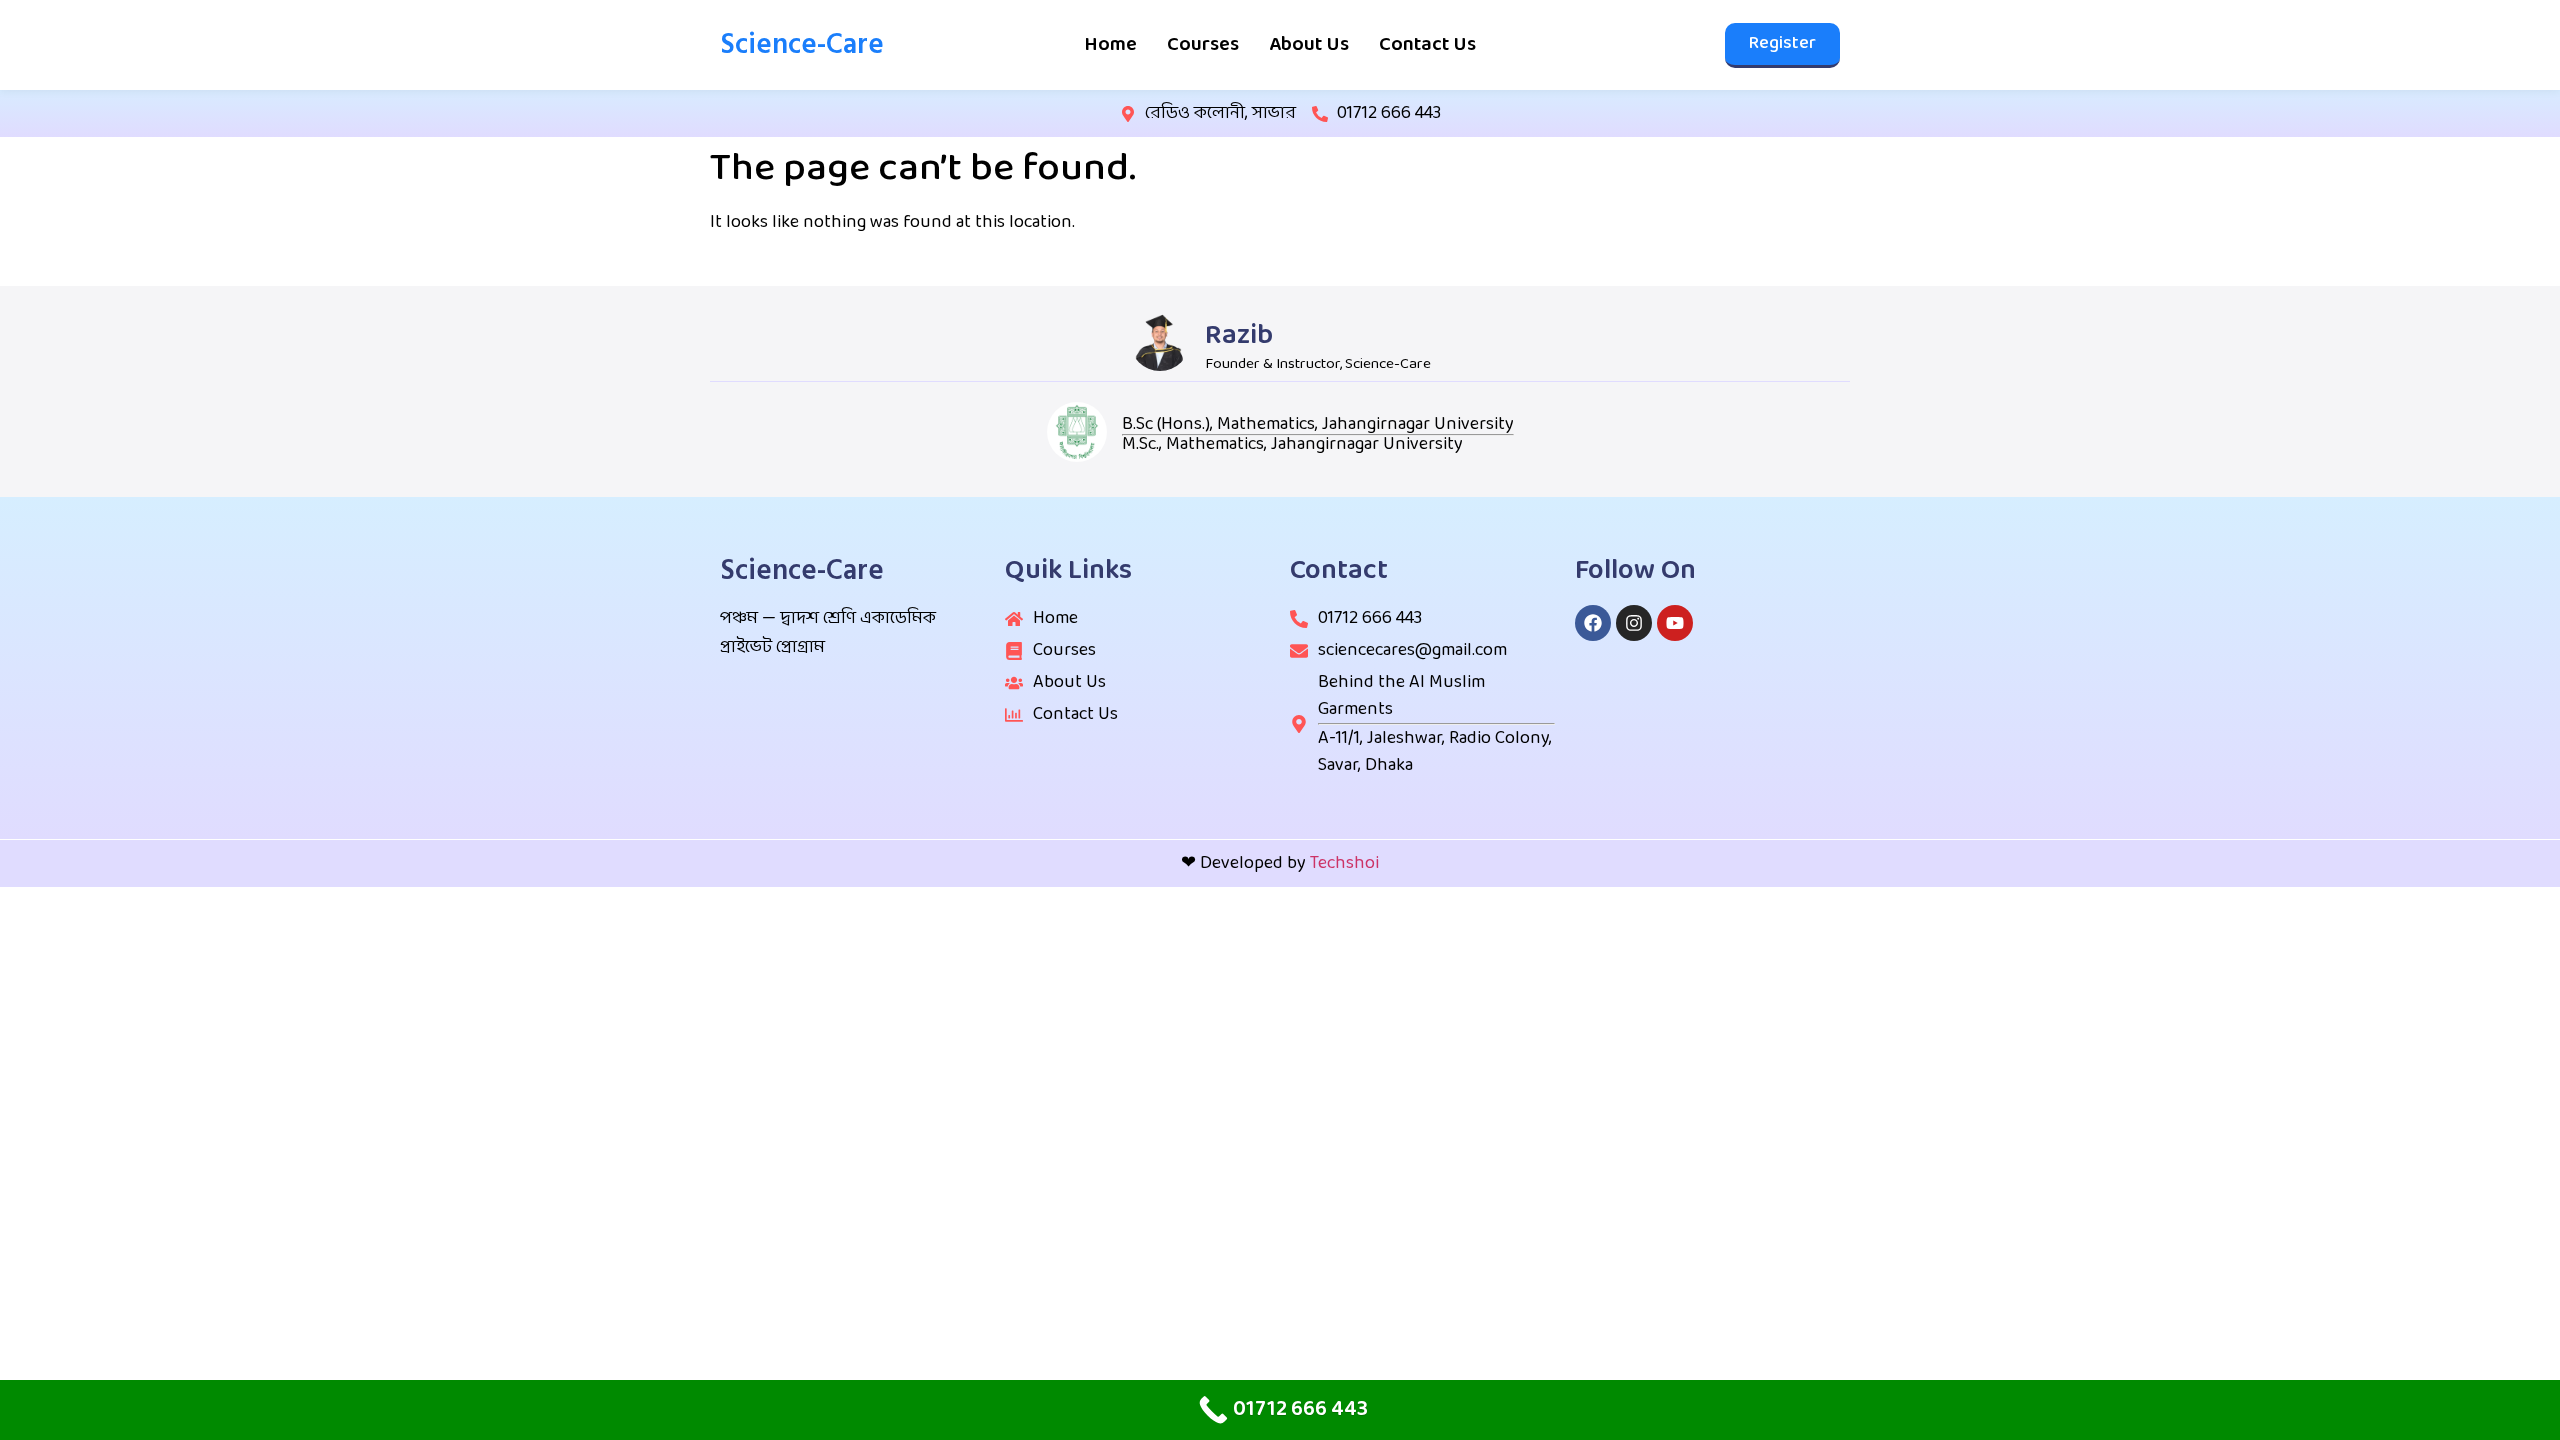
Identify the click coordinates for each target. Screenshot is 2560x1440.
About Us (1309, 45)
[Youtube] (1675, 623)
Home (1110, 45)
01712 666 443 (1389, 113)
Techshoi (1344, 863)
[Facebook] (1593, 623)
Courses (1203, 45)
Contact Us (1427, 45)
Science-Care (802, 44)
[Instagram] (1634, 623)
